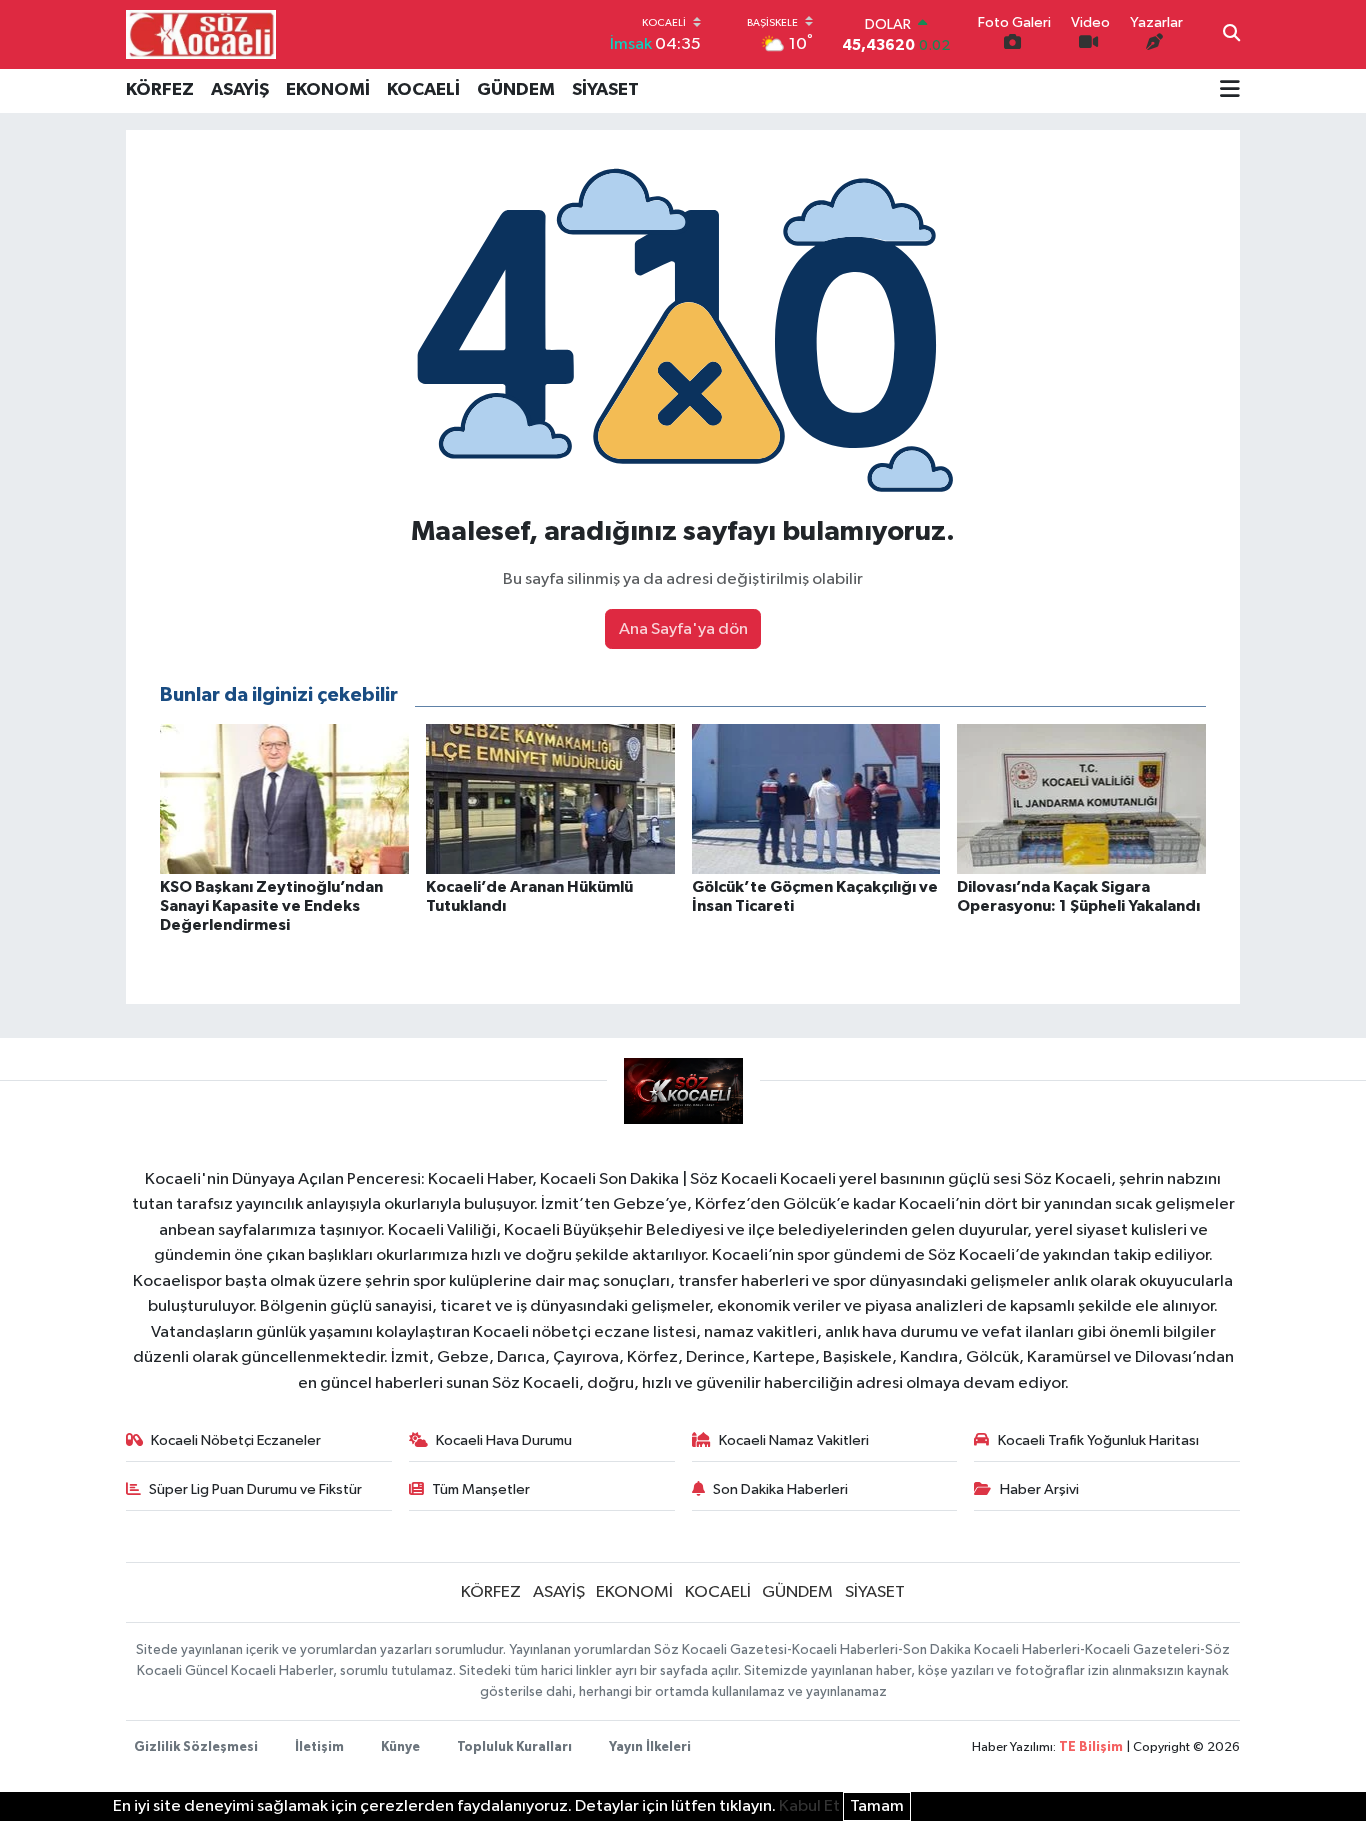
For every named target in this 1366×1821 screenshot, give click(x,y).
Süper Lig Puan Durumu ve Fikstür (255, 1489)
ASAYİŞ (240, 90)
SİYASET (605, 90)
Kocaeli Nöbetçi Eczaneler (236, 1440)
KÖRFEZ (160, 90)
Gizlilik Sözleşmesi (196, 1747)
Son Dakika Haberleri (780, 1489)
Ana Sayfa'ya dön (683, 629)
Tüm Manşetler (481, 1489)
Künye (400, 1747)
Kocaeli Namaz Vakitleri (794, 1440)
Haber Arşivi (1039, 1489)
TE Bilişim (1091, 1747)
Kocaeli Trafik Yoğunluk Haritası (1098, 1440)
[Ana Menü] (1230, 91)
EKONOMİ (328, 90)
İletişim (319, 1747)
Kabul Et (809, 1806)
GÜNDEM (516, 90)
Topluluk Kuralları (514, 1747)
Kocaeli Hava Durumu (504, 1440)
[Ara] (1231, 35)
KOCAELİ (423, 90)
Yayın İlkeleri (650, 1747)
